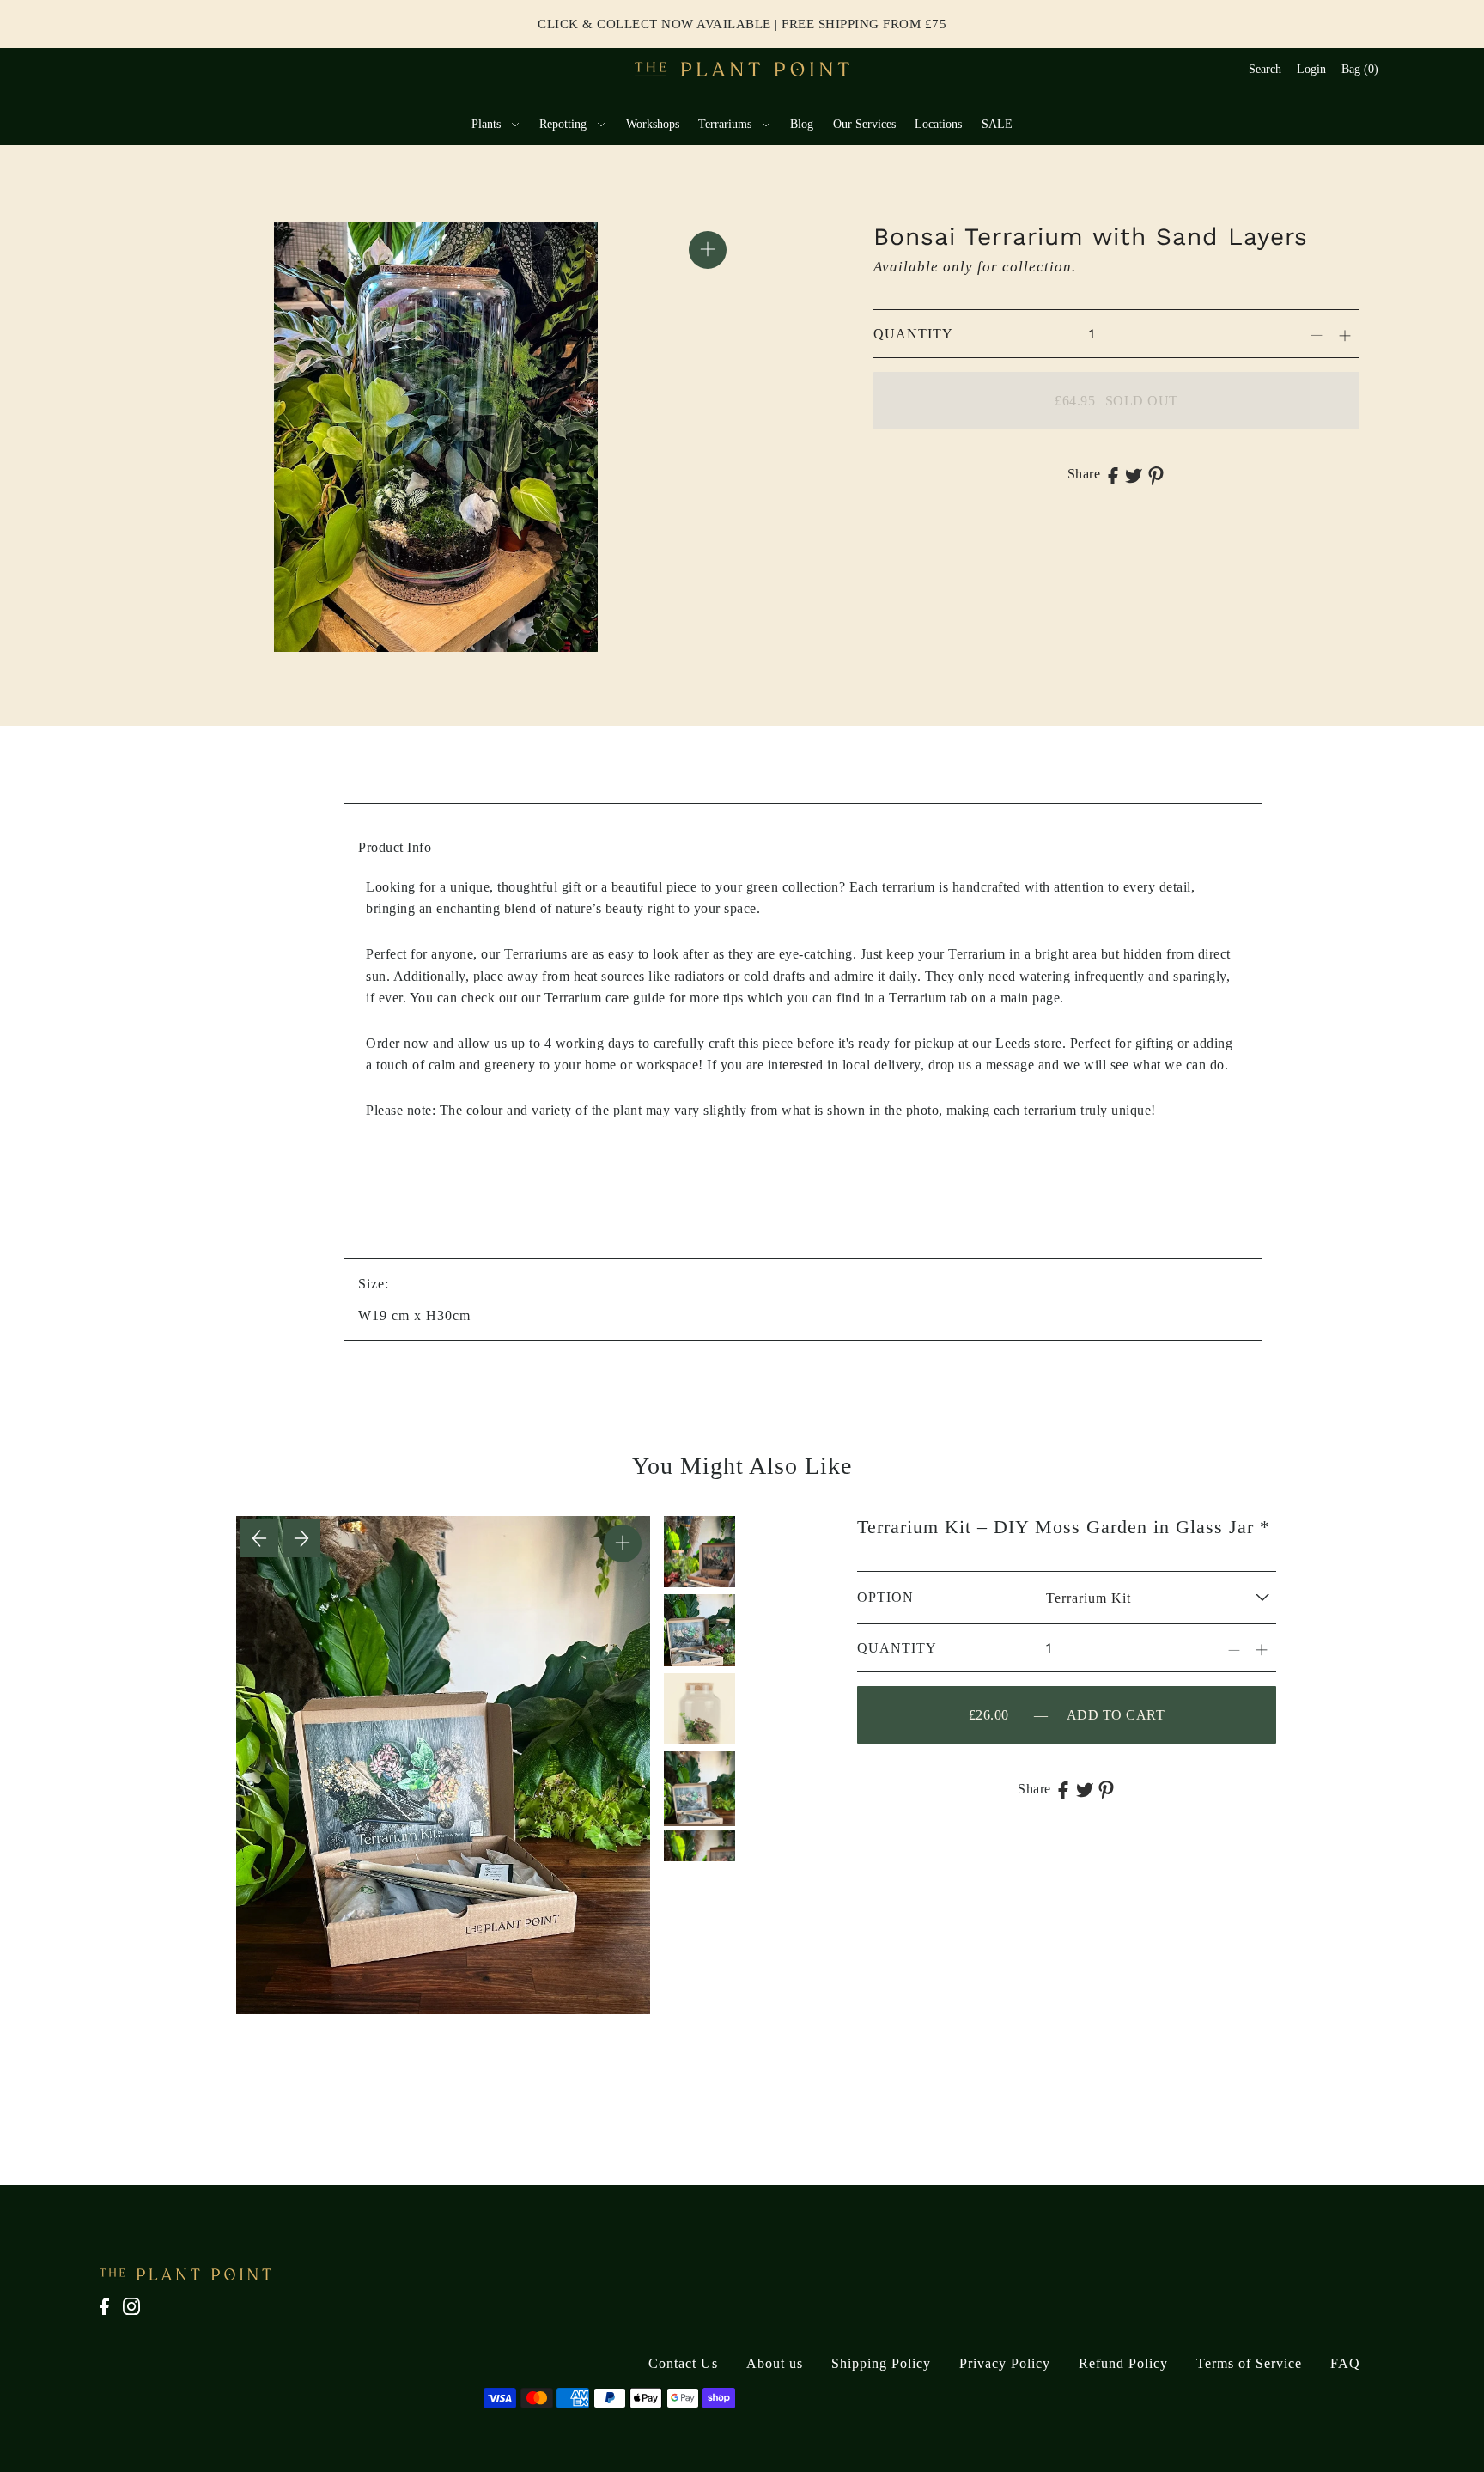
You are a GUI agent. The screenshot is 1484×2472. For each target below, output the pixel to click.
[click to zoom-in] (708, 250)
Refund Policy (1123, 2363)
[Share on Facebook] (1113, 474)
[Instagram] (137, 2315)
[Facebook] (109, 2315)
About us (775, 2363)
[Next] (301, 1538)
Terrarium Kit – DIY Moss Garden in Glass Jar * (1064, 1527)
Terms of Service (1249, 2363)
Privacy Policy (1005, 2363)
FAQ (1345, 2363)
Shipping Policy (881, 2363)
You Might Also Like (742, 1466)
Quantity (913, 334)
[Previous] (259, 1538)
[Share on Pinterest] (1156, 474)
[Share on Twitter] (1134, 474)
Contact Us (683, 2363)
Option (885, 1597)
